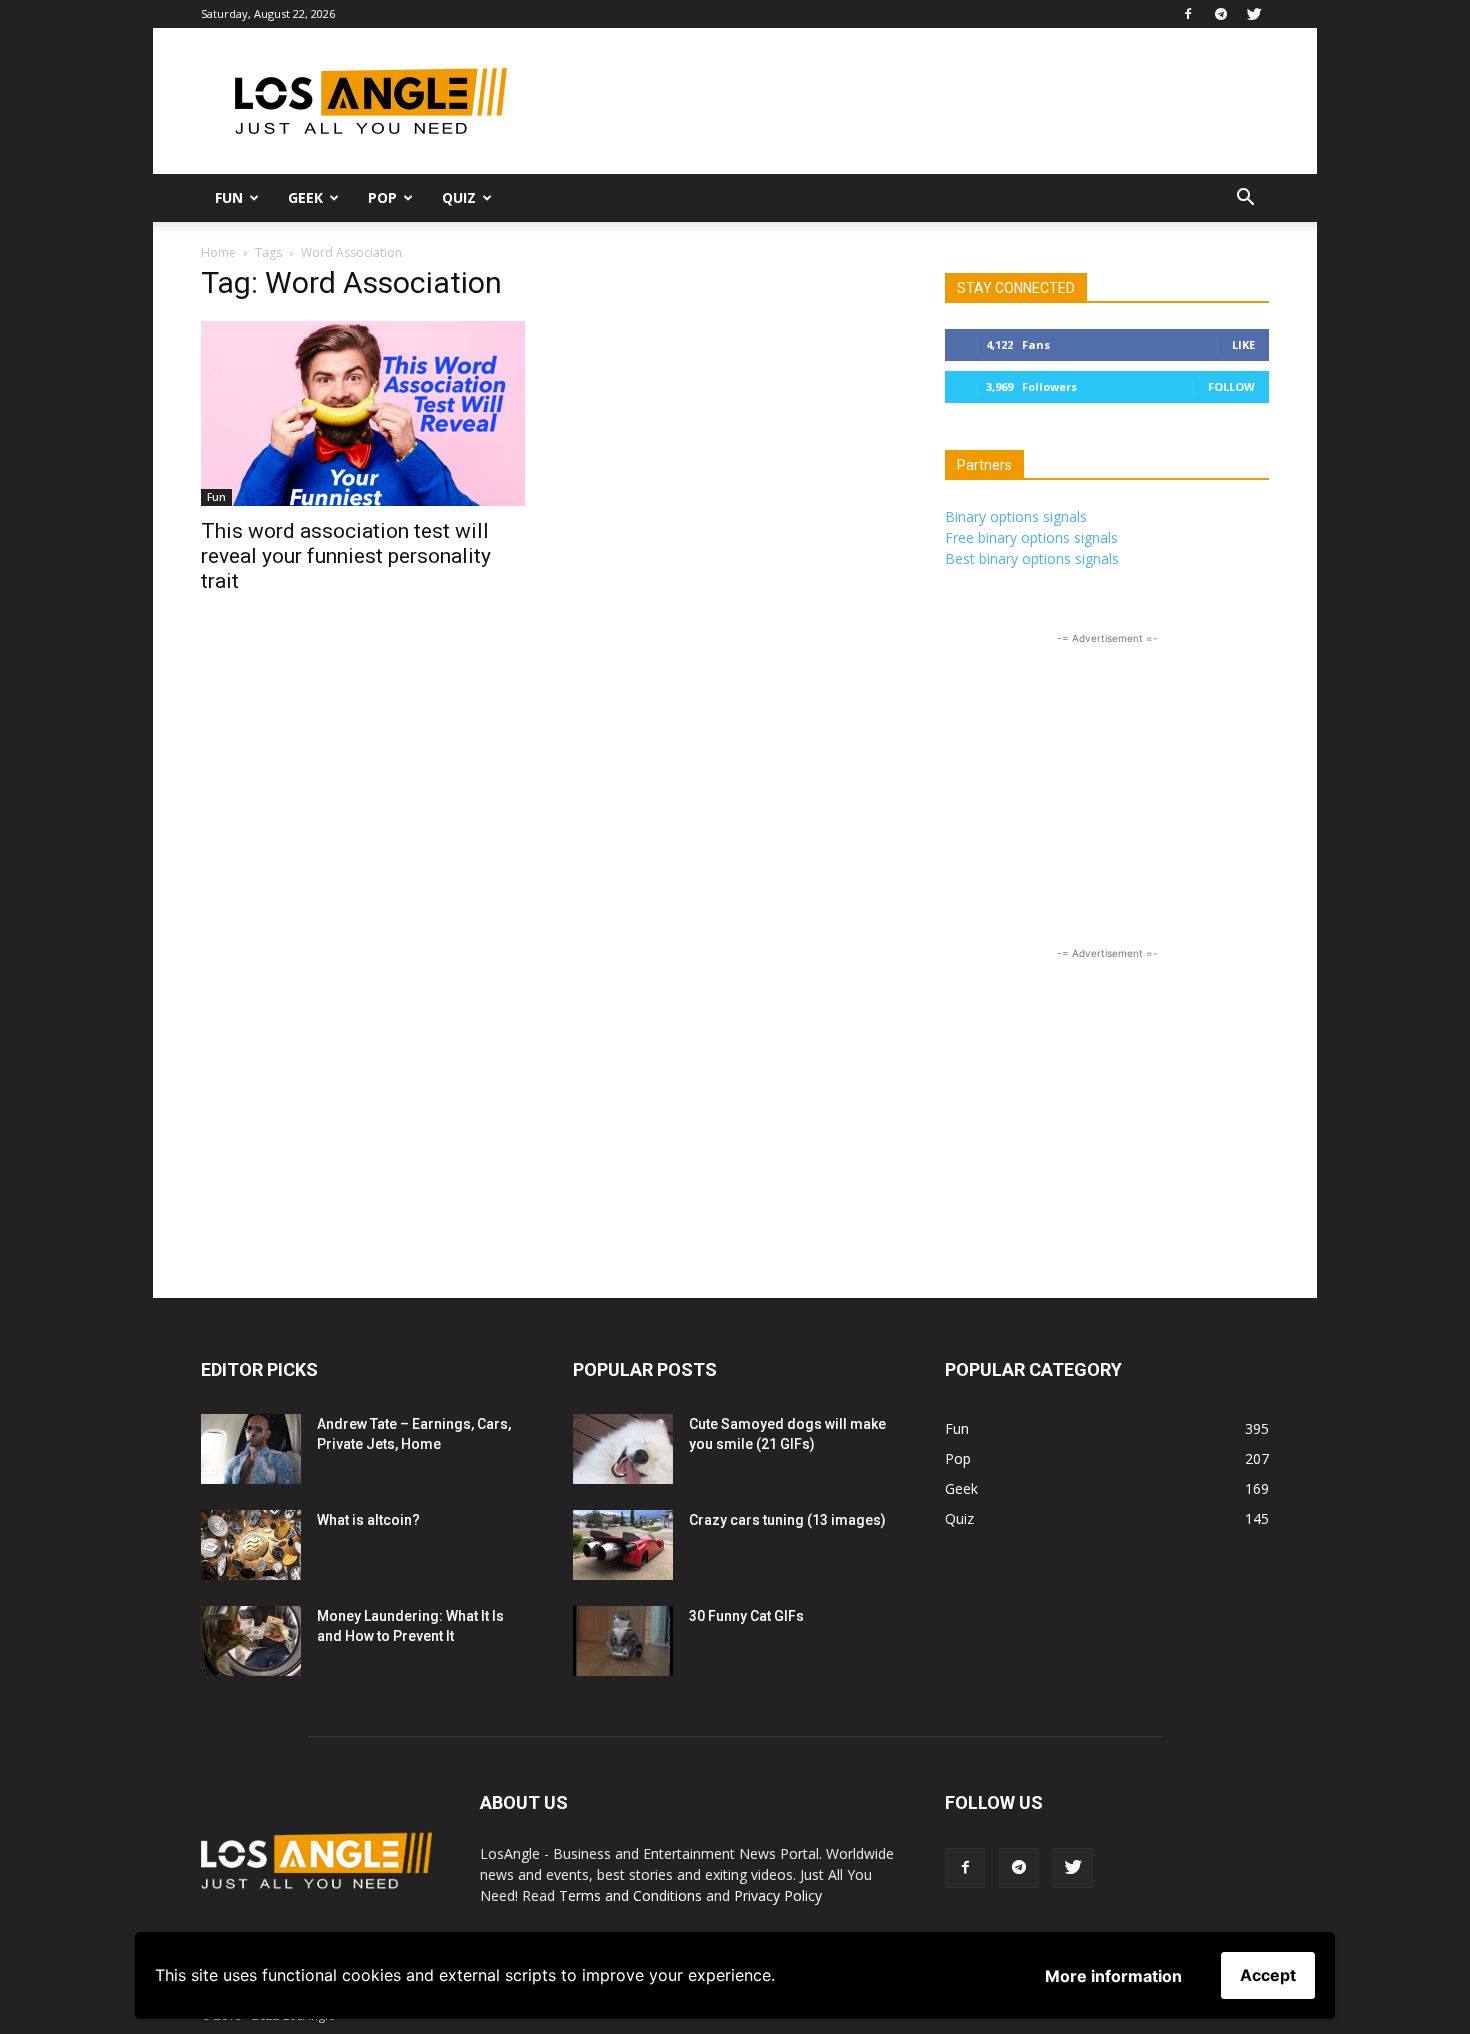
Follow (1231, 386)
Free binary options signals (1031, 537)
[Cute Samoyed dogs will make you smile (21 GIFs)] (623, 1449)
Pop (382, 197)
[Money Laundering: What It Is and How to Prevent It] (251, 1641)
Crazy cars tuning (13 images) (787, 1520)
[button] (1245, 199)
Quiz (459, 197)
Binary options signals (1016, 516)
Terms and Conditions (630, 1895)
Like (1243, 344)
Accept (1268, 1975)
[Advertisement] (905, 101)
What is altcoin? (368, 1520)
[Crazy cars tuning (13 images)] (623, 1545)
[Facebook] (1188, 14)
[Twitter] (1254, 14)
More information (1113, 1976)
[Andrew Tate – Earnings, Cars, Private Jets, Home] (251, 1449)
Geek (305, 197)
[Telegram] (1221, 14)
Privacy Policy (778, 1895)
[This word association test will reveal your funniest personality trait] (363, 413)
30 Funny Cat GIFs (746, 1616)
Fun (229, 197)
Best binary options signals (1032, 558)
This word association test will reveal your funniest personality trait (346, 556)
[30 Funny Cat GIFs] (623, 1641)
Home (218, 252)
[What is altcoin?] (251, 1545)
